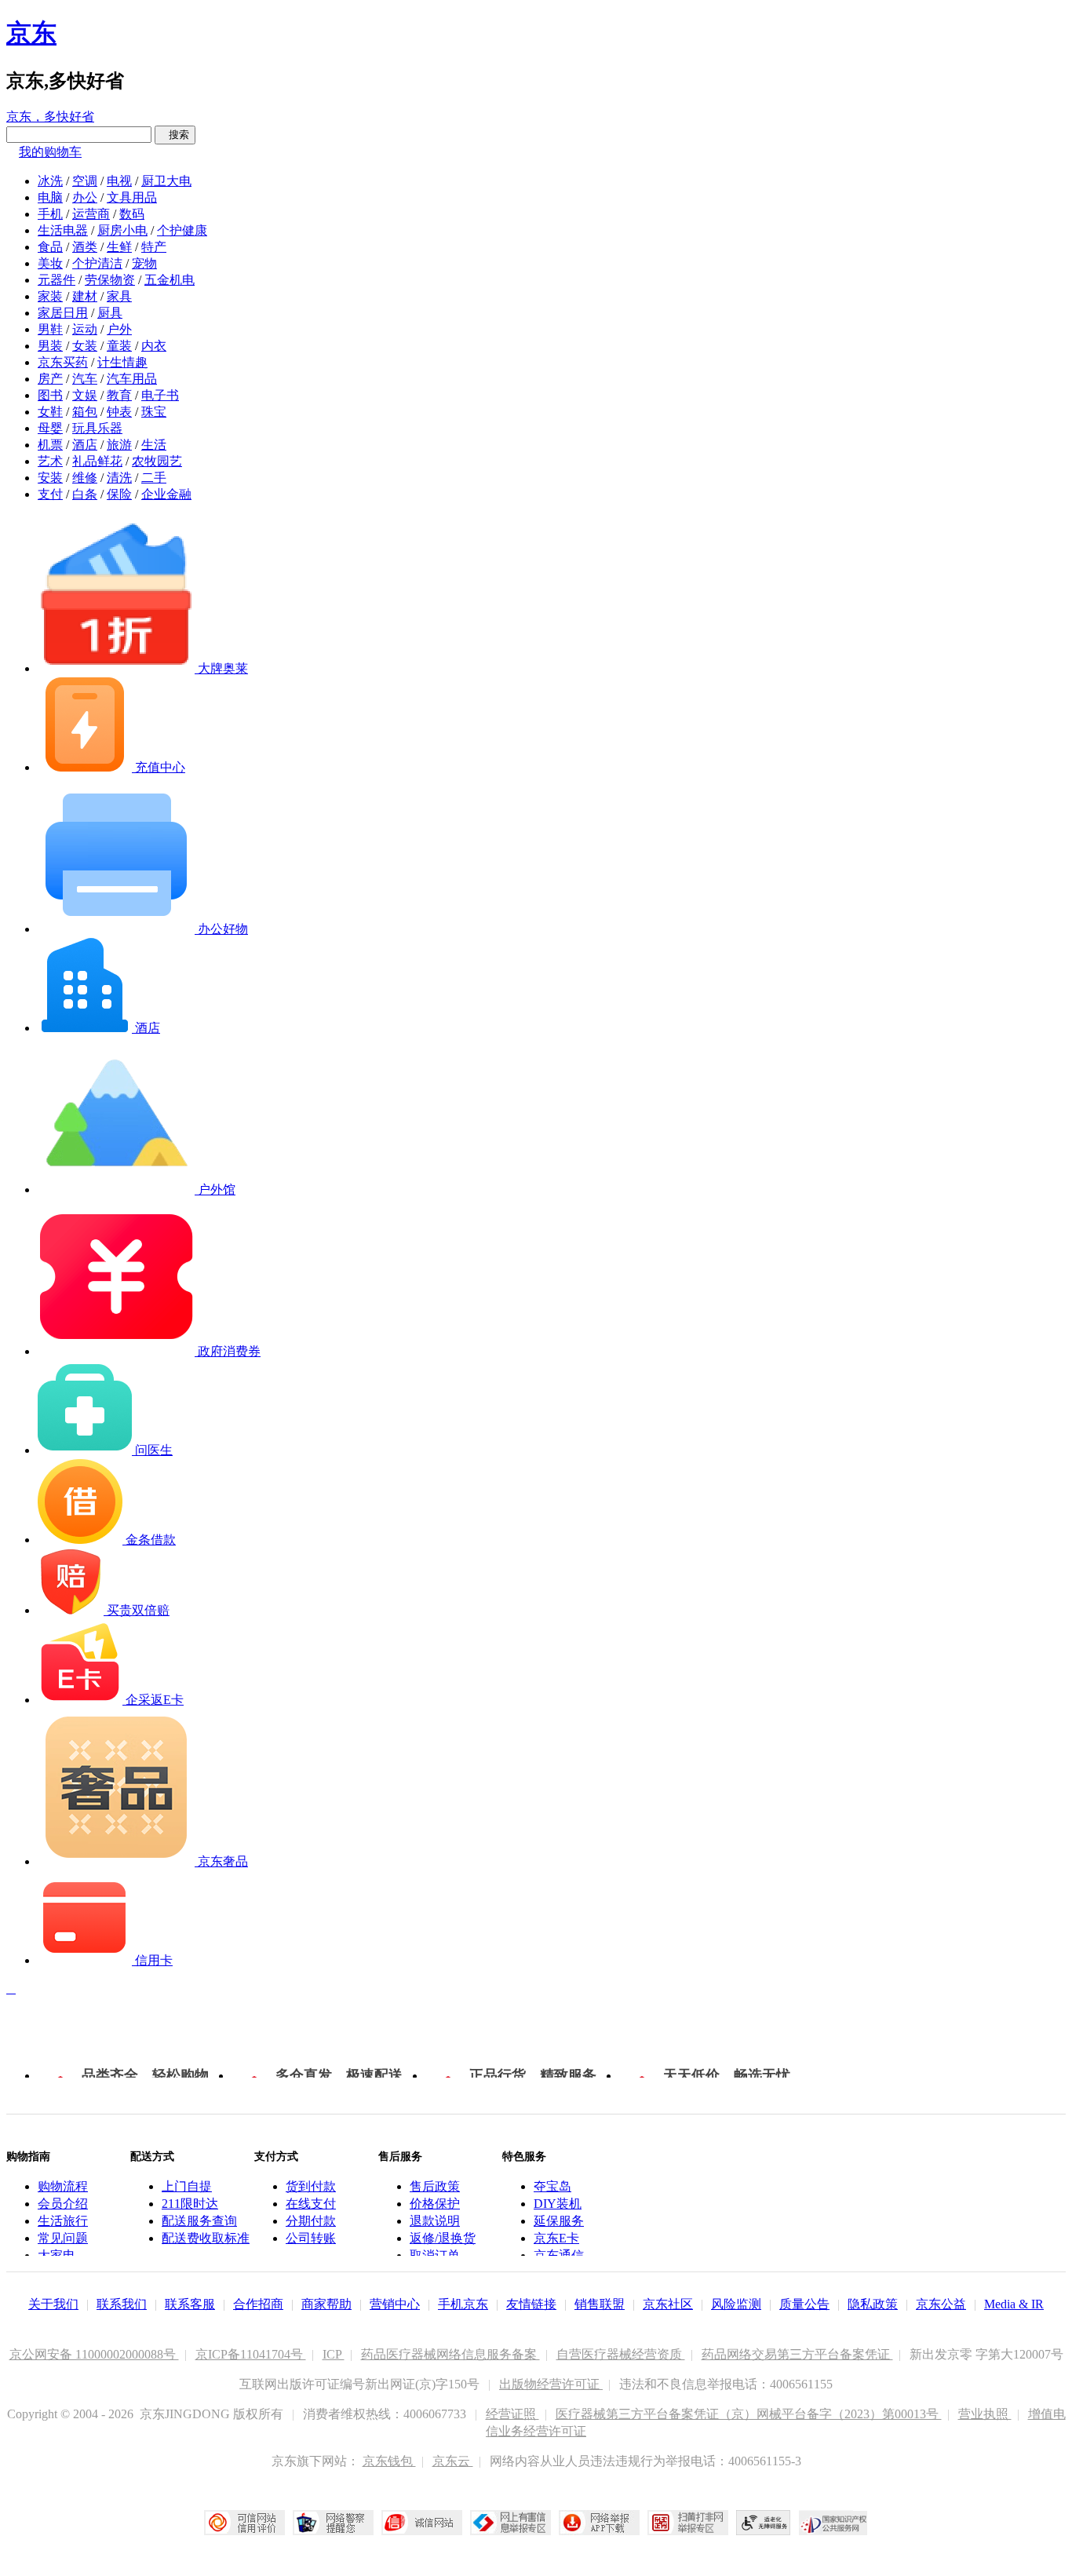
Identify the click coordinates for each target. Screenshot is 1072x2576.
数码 (132, 214)
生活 (154, 445)
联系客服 (190, 2304)
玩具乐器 (97, 428)
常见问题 (63, 2238)
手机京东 (463, 2304)
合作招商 (258, 2304)
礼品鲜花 (97, 461)
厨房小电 (122, 230)
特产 (154, 247)
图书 (50, 395)
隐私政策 (873, 2304)
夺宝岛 (552, 2186)
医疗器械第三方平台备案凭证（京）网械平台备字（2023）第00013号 (749, 2414)
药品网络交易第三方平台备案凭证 (797, 2354)
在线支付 (311, 2204)
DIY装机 (558, 2204)
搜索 (175, 135)
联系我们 (122, 2304)
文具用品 (132, 197)
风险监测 (736, 2304)
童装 (119, 346)
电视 (119, 181)
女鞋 (50, 412)
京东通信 (559, 2255)
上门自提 (187, 2186)
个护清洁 (97, 263)
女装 (85, 346)
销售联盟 (600, 2304)
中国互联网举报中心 (510, 2523)
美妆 (50, 263)
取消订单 (435, 2255)
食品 (50, 247)
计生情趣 (122, 362)
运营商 (91, 214)
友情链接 (531, 2304)
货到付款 (311, 2186)
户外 (119, 329)
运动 (85, 329)
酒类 (85, 247)
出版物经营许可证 (551, 2384)
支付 (50, 494)
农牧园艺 (157, 461)
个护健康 (182, 230)
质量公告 (804, 2304)
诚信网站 (422, 2523)
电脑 (50, 197)
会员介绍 (63, 2204)
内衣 (154, 346)
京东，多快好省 (50, 117)
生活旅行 (63, 2221)
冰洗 (50, 181)
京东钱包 (389, 2461)
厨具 (110, 313)
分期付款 (311, 2221)
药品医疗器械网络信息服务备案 (450, 2354)
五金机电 (170, 280)
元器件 (57, 280)
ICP (334, 2354)
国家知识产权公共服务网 (833, 2523)
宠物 (144, 263)
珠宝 (154, 412)
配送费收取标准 (206, 2238)
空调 (85, 181)
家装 (50, 296)
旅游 (119, 445)
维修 (85, 478)
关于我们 (53, 2304)
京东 (31, 33)
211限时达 (190, 2204)
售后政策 (435, 2186)
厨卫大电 (166, 181)
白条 (85, 494)
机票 (50, 445)
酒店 (85, 445)
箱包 (85, 412)
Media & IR (1014, 2304)
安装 (50, 478)
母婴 (50, 428)
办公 (85, 197)
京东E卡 (556, 2238)
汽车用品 (132, 379)
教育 (119, 395)
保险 (119, 494)
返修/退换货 (443, 2238)
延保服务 (559, 2221)
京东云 (453, 2461)
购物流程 (63, 2186)
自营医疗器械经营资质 (621, 2354)
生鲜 (119, 247)
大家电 (57, 2255)
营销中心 (395, 2304)
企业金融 (166, 494)
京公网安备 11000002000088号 (94, 2354)
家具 (119, 296)
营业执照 (985, 2414)
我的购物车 (50, 152)
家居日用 (63, 313)
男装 (50, 346)
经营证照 (512, 2414)
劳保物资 (110, 280)
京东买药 (63, 362)
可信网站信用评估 (244, 2523)
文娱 (85, 395)
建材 (85, 296)
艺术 (50, 461)
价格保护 (435, 2204)
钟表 (119, 412)
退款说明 (435, 2221)
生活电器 (63, 230)
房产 (50, 379)
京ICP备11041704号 (251, 2354)
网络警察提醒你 (333, 2523)
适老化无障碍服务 (764, 2523)
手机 (50, 214)
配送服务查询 (199, 2221)
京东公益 (941, 2304)
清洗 (119, 478)
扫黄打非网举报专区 (688, 2523)
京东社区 (668, 2304)
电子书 (160, 395)
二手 (154, 478)
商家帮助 (326, 2304)
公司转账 (311, 2238)
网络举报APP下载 (599, 2523)
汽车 (85, 379)
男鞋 (50, 329)
